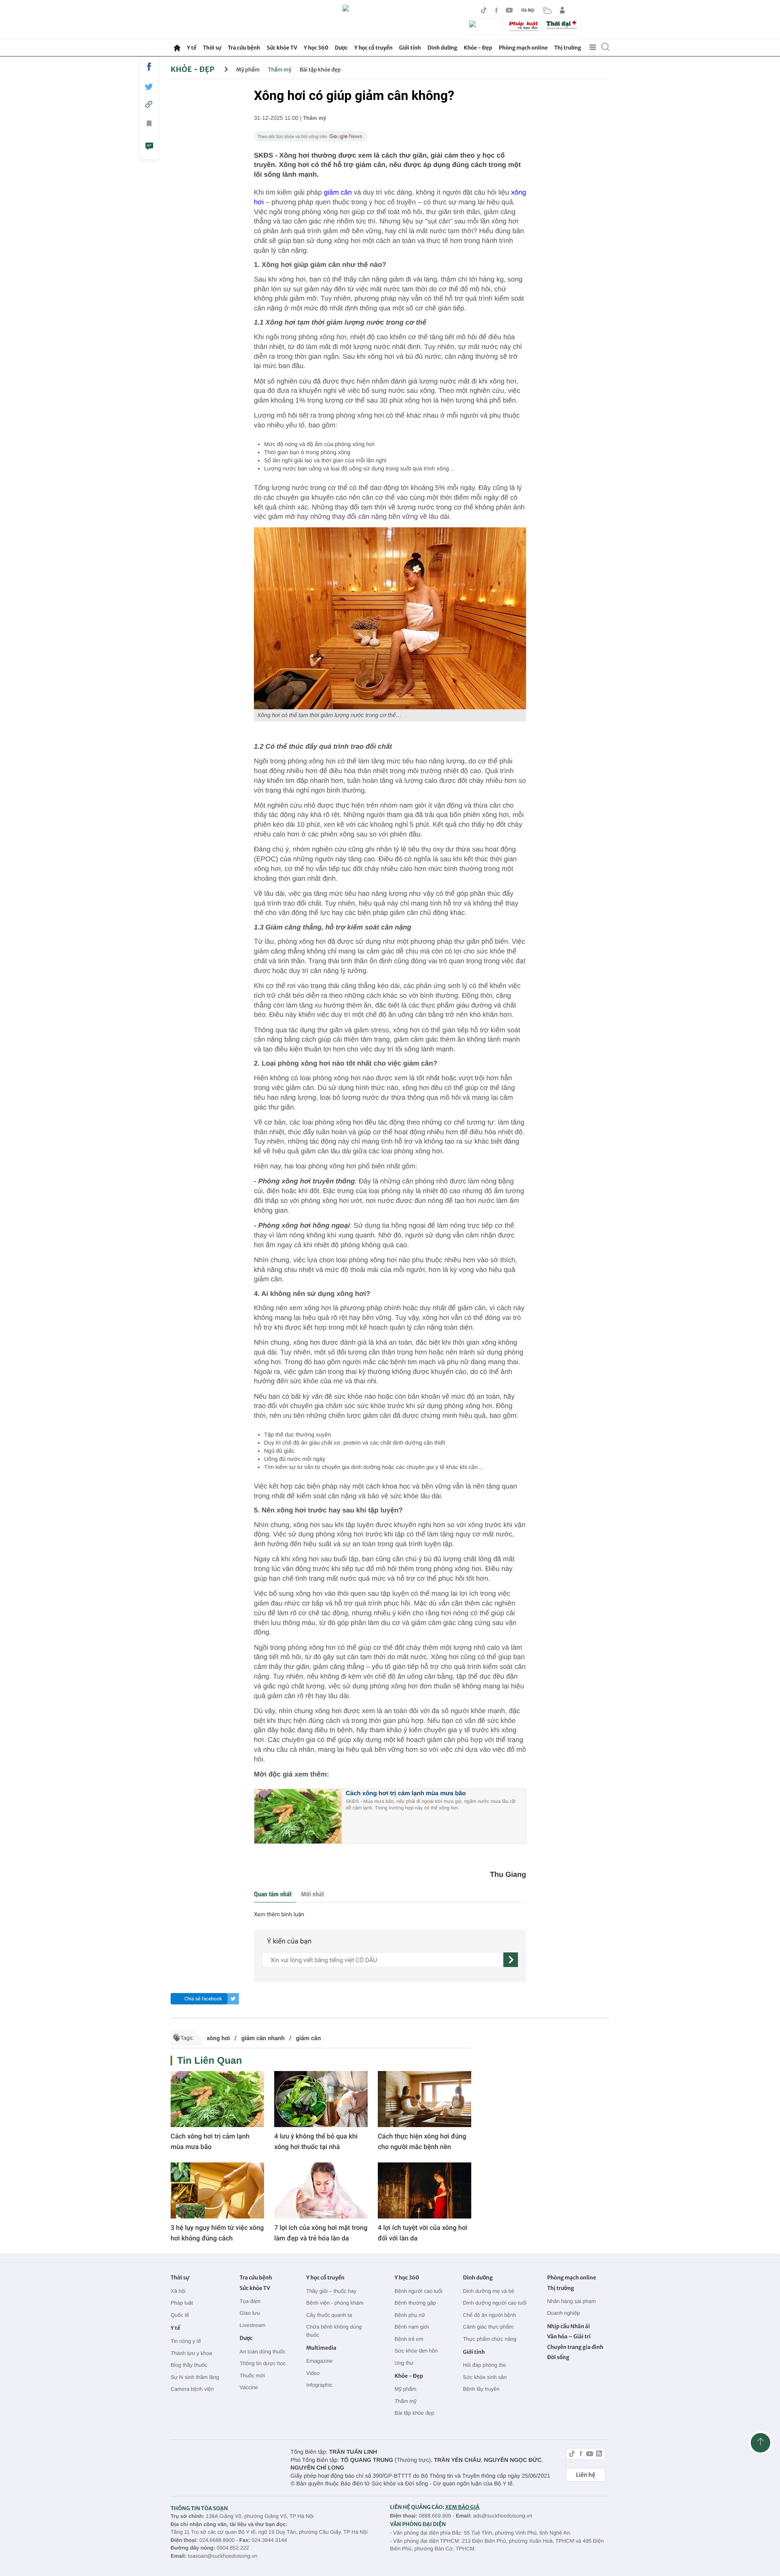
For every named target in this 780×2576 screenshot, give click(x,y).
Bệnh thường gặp (415, 2303)
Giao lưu (250, 2313)
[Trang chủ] (177, 48)
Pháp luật (182, 2303)
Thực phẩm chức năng (490, 2339)
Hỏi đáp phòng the (484, 2365)
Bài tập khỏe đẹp (320, 70)
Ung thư (404, 2363)
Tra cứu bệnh (244, 48)
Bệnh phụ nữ (410, 2315)
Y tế (192, 48)
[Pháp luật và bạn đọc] (524, 27)
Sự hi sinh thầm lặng (195, 2377)
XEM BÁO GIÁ (462, 2507)
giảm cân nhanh (263, 2038)
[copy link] (149, 104)
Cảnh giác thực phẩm (488, 2327)
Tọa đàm (250, 2301)
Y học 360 (316, 48)
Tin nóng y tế (186, 2341)
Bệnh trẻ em (409, 2339)
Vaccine (249, 2387)
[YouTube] (509, 10)
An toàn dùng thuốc (263, 2352)
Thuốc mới (252, 2376)
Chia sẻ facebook (203, 1999)
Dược (341, 48)
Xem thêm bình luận (279, 1915)
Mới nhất (312, 1894)
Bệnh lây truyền (481, 2389)
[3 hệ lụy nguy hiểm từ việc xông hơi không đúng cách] (217, 2190)
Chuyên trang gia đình (575, 2347)
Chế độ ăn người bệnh (489, 2315)
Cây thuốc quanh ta (329, 2315)
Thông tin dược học (263, 2363)
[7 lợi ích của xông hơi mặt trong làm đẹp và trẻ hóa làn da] (321, 2190)
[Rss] (599, 2455)
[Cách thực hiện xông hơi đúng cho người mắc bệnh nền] (425, 2099)
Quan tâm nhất (273, 1894)
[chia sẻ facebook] (149, 67)
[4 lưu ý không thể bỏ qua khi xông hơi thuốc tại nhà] (321, 2099)
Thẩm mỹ (279, 70)
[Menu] (593, 48)
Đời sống (558, 2357)
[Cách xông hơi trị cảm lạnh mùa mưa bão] (217, 2099)
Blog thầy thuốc (189, 2365)
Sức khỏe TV (282, 48)
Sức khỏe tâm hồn (416, 2351)
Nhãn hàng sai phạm (572, 2301)
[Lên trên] (760, 2443)
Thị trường (568, 48)
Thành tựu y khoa (191, 2353)
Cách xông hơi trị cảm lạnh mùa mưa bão (406, 1793)
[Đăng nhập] (562, 10)
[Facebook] (496, 10)
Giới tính (410, 48)
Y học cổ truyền (373, 48)
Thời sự (212, 48)
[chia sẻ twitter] (149, 87)
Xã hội (178, 2291)
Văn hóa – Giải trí (569, 2337)
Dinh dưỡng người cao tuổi (495, 2303)
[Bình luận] (149, 147)
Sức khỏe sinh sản (485, 2377)
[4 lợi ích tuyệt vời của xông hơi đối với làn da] (425, 2190)
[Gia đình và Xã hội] (485, 27)
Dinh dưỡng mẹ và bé (488, 2291)
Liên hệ (586, 2475)
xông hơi (218, 2038)
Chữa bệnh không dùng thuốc (334, 2331)
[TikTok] (484, 10)
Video (313, 2373)
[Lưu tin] (149, 125)
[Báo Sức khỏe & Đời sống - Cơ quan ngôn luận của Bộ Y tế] (390, 20)
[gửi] (511, 1960)
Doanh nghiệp (564, 2313)
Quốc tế (180, 2315)
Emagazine (320, 2361)
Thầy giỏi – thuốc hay (331, 2291)
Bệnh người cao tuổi (418, 2291)
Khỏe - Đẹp (478, 48)
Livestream (253, 2325)
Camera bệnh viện (192, 2389)
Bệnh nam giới (412, 2327)
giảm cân (338, 192)
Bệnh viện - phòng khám (335, 2303)
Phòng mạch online (523, 48)
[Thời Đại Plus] (562, 26)
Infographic (319, 2385)
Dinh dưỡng (442, 48)
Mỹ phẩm (248, 70)
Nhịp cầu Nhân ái (569, 2326)
